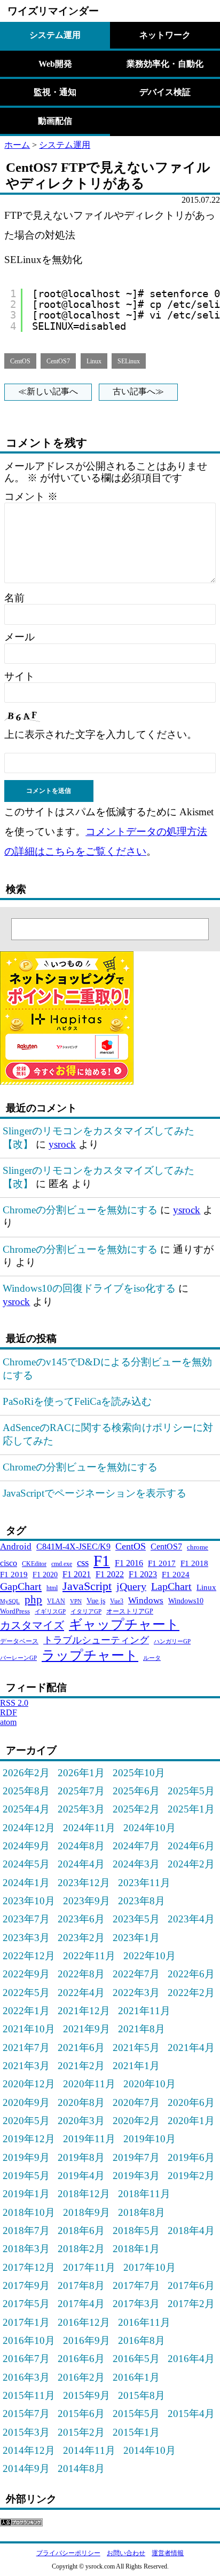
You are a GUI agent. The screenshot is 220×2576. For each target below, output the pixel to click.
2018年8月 (142, 2212)
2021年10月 (29, 2029)
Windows (146, 1600)
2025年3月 (81, 1809)
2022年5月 (26, 1993)
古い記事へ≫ (138, 391)
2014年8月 (81, 2468)
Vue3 (117, 1601)
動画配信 (55, 121)
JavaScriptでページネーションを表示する (95, 1493)
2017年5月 (26, 2304)
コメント (31, 496)
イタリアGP (86, 1612)
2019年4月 (81, 2176)
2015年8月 (142, 2395)
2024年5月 (26, 1864)
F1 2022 (110, 1574)
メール (19, 637)
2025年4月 (26, 1809)
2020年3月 (81, 2121)
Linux (94, 361)
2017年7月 (136, 2285)
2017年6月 (191, 2285)
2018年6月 (81, 2231)
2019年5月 (26, 2176)
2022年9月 (26, 1974)
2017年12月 (29, 2267)
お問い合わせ (126, 2553)
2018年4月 (191, 2231)
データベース (19, 1641)
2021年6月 (81, 2048)
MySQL (10, 1601)
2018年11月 (144, 2194)
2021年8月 (142, 2029)
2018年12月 (84, 2194)
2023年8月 (142, 1901)
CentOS (20, 361)
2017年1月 (26, 2322)
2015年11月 (29, 2395)
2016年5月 (136, 2359)
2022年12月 (29, 1956)
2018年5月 (136, 2231)
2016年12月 (84, 2322)
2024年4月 (81, 1864)
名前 (14, 598)
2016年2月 (81, 2377)
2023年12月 (84, 1883)
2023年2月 (81, 1938)
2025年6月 (136, 1791)
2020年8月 (81, 2102)
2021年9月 (87, 2029)
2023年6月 (81, 1919)
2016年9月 (87, 2340)
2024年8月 (81, 1846)
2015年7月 (26, 2414)
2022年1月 (26, 2011)
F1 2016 (129, 1563)
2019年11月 (89, 2139)
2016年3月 (26, 2377)
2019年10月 (150, 2139)
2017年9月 (26, 2285)
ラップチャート (90, 1655)
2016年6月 (81, 2359)
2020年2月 (136, 2121)
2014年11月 (89, 2450)
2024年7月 (136, 1846)
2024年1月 (26, 1883)
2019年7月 (136, 2157)
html (52, 1588)
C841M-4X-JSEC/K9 (73, 1547)
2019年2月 (191, 2176)
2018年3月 (26, 2249)
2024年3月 (136, 1864)
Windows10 (186, 1601)
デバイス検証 (165, 92)
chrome (198, 1547)
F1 (102, 1561)
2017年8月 (81, 2285)
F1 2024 (176, 1574)
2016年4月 (191, 2359)
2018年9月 (87, 2212)
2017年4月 (81, 2304)
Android (16, 1547)
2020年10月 (150, 2084)
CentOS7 (58, 361)
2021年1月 (136, 2066)
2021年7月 (26, 2048)
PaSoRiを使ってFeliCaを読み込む (77, 1401)
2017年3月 (136, 2304)
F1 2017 (162, 1563)
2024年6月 (191, 1846)
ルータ (152, 1658)
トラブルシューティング (96, 1640)
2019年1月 (26, 2194)
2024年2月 (191, 1864)
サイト (19, 676)
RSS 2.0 (14, 1703)
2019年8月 (81, 2157)
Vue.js (96, 1601)
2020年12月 (29, 2084)
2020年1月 (191, 2121)
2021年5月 (136, 2048)
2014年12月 (29, 2450)
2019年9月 (26, 2157)
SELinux (129, 361)
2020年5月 (26, 2121)
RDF (9, 1712)
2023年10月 (29, 1901)
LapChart (171, 1586)
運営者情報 (168, 2553)
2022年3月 (136, 1993)
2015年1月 (136, 2432)
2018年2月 (81, 2249)
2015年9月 (87, 2395)
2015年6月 (81, 2414)
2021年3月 (26, 2066)
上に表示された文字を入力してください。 (101, 734)
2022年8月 (81, 1974)
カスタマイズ (32, 1625)
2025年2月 (136, 1809)
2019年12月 (29, 2139)
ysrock (62, 1144)
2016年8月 (142, 2340)
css (83, 1563)
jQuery (131, 1586)
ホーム (17, 145)
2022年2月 (191, 1993)
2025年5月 (191, 1791)
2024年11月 (89, 1828)
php (33, 1599)
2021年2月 (81, 2066)
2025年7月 (81, 1791)
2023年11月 (144, 1883)
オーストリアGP (130, 1611)
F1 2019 (14, 1574)
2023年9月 (87, 1901)
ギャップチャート (124, 1624)
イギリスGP (50, 1612)
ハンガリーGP (172, 1641)
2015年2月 (81, 2432)
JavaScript (87, 1586)
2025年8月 (26, 1791)
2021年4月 (191, 2048)
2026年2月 (26, 1773)
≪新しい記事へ (48, 391)
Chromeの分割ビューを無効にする (80, 1210)
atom (8, 1722)
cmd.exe (62, 1564)
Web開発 (55, 64)
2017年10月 (150, 2267)
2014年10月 (150, 2450)
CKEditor (34, 1564)
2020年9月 (26, 2102)
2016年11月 (144, 2322)
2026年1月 (81, 1773)
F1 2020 (45, 1575)
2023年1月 (136, 1938)
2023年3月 (26, 1938)
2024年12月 (29, 1828)
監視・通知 (55, 92)
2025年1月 (191, 1809)
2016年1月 (136, 2377)
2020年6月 (191, 2102)
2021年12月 (84, 2011)
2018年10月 (29, 2212)
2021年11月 (144, 2011)
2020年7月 (136, 2102)
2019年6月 (191, 2157)
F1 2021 (77, 1574)
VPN (76, 1601)
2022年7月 (136, 1974)
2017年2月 (191, 2304)
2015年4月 (191, 2414)
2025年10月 (139, 1773)
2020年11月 (89, 2084)
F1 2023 (143, 1574)
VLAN (56, 1601)
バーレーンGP (18, 1658)
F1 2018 (194, 1563)
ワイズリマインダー (53, 11)
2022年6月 (191, 1974)
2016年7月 (26, 2359)
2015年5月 (136, 2414)
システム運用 (55, 35)
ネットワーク (165, 35)
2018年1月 (136, 2249)
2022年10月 (150, 1956)
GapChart (21, 1586)
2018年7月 (26, 2231)
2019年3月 (136, 2176)
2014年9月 (26, 2468)
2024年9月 (26, 1846)
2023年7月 (26, 1919)
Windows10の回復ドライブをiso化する (89, 1288)
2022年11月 (89, 1956)
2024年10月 (150, 1828)
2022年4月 (81, 1993)
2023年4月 (191, 1919)
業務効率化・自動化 (165, 64)
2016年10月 (29, 2340)
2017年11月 (89, 2267)
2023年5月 (136, 1919)
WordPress (15, 1611)
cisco (9, 1563)
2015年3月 (26, 2432)
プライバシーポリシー (68, 2553)
